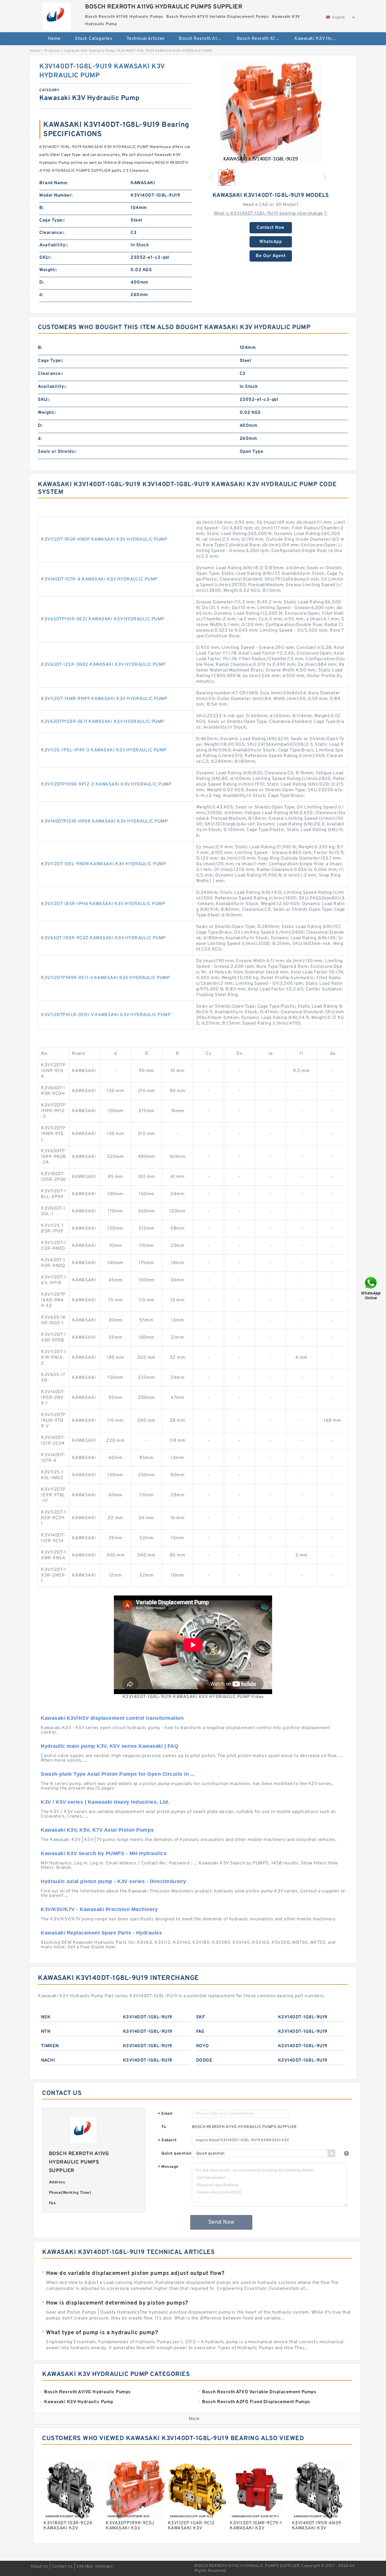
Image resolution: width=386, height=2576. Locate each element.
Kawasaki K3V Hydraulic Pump (319, 39)
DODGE (204, 2060)
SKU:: (45, 258)
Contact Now (271, 228)
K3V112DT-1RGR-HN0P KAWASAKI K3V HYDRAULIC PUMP (104, 540)
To (164, 2127)
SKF (201, 2017)
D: (42, 282)
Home (54, 39)
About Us (39, 2567)
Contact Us (62, 2567)
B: (42, 208)
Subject (167, 2141)
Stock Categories (94, 39)
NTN (46, 2032)
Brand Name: (54, 183)
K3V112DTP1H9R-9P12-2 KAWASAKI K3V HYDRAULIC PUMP (106, 784)
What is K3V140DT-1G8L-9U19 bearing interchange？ (271, 214)
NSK (46, 2017)
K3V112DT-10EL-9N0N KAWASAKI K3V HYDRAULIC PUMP (103, 864)
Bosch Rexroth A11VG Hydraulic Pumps (204, 39)
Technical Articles (146, 39)
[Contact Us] (371, 1288)
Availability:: (54, 245)
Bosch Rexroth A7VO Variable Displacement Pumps (262, 39)
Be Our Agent (271, 256)
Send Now (221, 2222)
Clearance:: (52, 233)
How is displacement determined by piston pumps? (117, 2303)
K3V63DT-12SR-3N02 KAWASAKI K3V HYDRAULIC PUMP (103, 665)
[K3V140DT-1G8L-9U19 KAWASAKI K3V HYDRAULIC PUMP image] (271, 113)
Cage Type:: (52, 220)
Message (168, 2167)
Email (165, 2114)
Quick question (176, 2154)
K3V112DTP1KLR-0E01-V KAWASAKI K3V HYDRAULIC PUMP (106, 1015)
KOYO (203, 2046)
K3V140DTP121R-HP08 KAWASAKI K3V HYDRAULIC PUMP (104, 821)
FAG (200, 2032)
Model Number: (56, 195)
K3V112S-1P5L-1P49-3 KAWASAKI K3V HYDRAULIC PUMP (104, 750)
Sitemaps (104, 2567)
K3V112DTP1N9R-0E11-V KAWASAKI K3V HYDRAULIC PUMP (105, 978)
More (194, 2419)
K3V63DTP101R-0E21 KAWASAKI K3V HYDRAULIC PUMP (103, 619)
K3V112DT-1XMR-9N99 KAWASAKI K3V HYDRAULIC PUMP (104, 699)
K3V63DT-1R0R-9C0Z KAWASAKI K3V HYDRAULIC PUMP (103, 938)
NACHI (48, 2060)
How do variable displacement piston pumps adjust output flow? (135, 2273)
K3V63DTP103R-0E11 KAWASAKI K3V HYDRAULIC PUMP (103, 722)
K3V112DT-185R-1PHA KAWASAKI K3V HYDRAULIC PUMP (103, 904)
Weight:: (48, 270)
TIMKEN (50, 2046)
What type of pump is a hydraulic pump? (102, 2333)
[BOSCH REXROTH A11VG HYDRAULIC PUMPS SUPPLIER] (56, 15)
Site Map (84, 2567)
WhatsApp (271, 242)
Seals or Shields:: (57, 452)
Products (52, 51)
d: (41, 295)
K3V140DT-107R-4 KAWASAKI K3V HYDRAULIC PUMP (99, 579)
